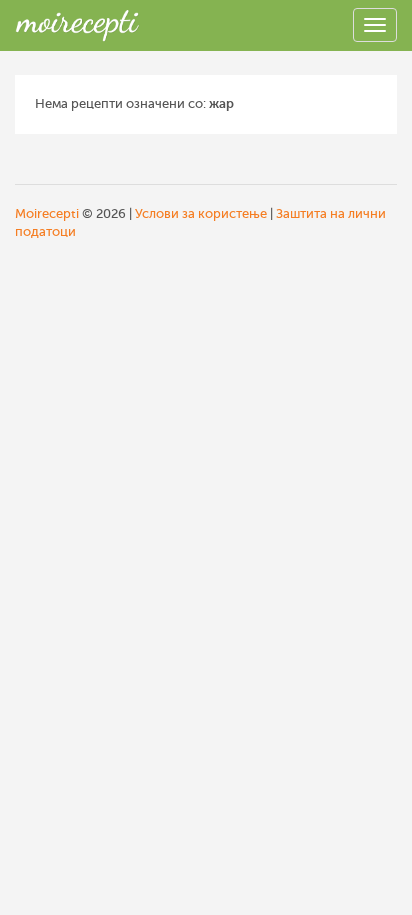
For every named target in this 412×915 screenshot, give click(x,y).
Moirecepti (47, 213)
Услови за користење (201, 213)
